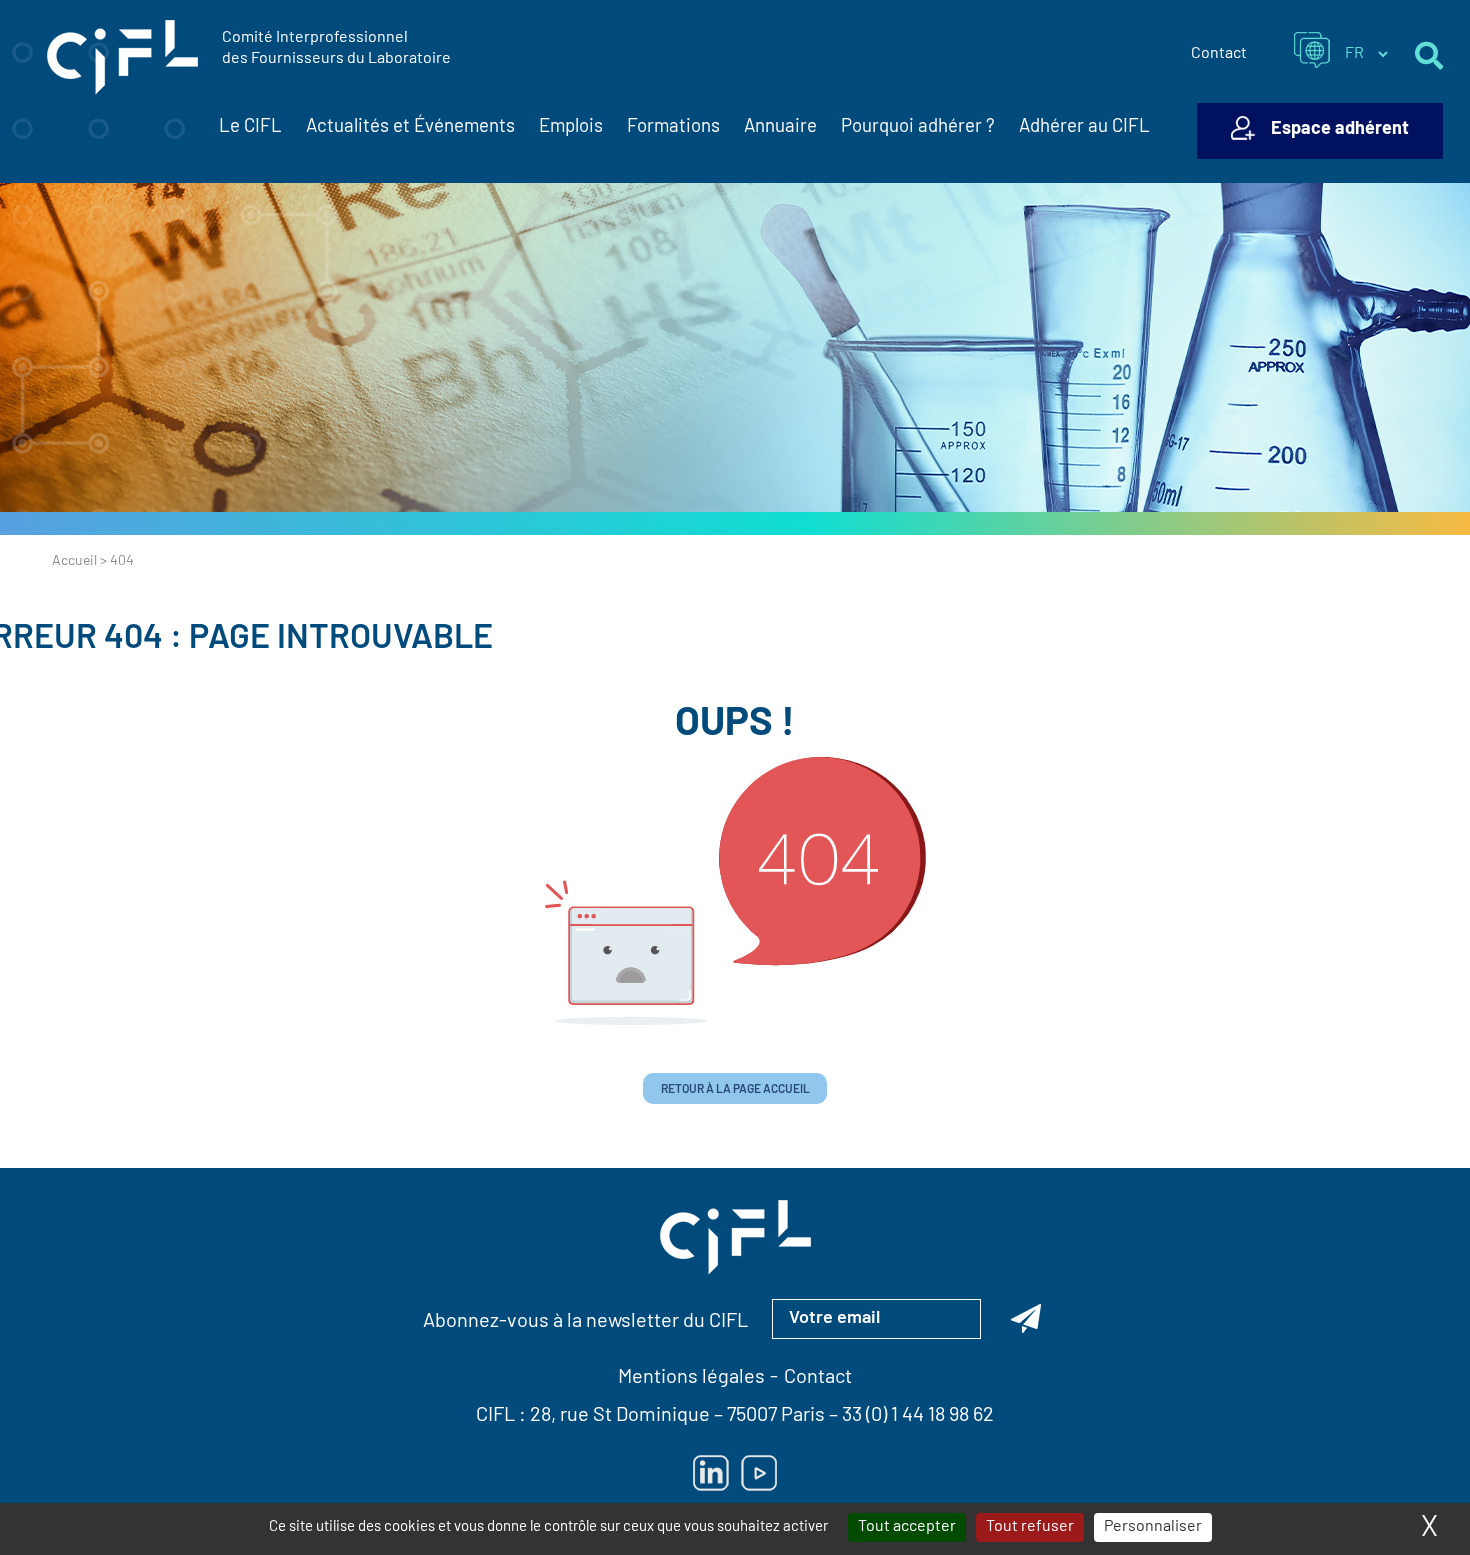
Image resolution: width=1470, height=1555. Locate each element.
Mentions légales (691, 1378)
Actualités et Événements (410, 127)
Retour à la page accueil (735, 1090)
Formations (673, 127)
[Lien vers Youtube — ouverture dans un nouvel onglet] (759, 1473)
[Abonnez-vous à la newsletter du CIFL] (1026, 1319)
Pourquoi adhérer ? (918, 127)
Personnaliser (1153, 1527)
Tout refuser (1030, 1527)
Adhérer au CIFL (1084, 127)
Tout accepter (907, 1527)
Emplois (571, 127)
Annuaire (780, 127)
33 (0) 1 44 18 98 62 (918, 1416)
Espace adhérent (1340, 130)
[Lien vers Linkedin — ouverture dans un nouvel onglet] (711, 1473)
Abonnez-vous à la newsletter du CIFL (585, 1322)
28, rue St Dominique (620, 1416)
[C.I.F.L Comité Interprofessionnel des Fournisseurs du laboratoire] (122, 58)
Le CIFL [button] (250, 127)
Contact (1219, 54)
